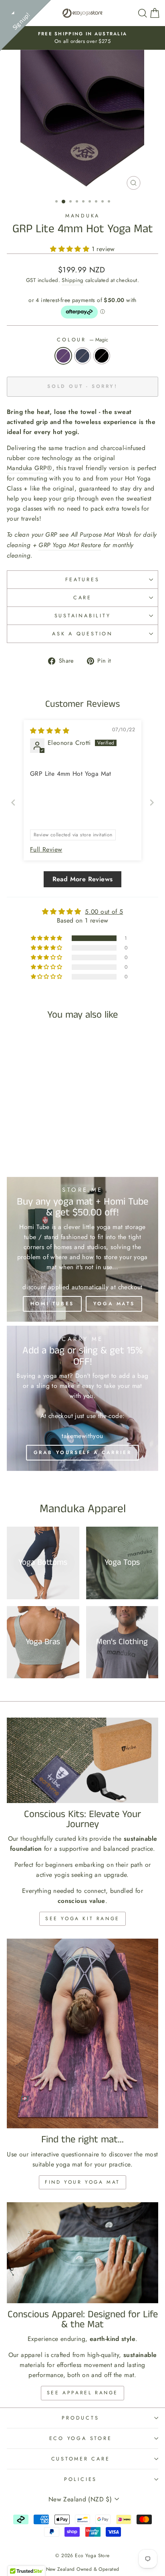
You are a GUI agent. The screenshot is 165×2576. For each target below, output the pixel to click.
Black (102, 356)
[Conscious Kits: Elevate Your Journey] (82, 1760)
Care (82, 598)
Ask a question (82, 634)
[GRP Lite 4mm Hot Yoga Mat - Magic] (26, 1132)
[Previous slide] (13, 802)
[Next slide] (152, 802)
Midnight (82, 356)
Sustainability (83, 616)
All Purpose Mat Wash (101, 534)
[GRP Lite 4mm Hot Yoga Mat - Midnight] (35, 1132)
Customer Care (81, 2459)
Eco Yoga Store (81, 2438)
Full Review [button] (46, 850)
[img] (50, 731)
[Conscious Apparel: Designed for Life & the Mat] (82, 2253)
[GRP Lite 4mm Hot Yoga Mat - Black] (45, 1132)
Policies (80, 2479)
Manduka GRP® (30, 468)
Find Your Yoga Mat (82, 2182)
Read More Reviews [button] (83, 879)
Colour (82, 340)
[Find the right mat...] (82, 2033)
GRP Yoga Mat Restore (70, 545)
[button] (71, 249)
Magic (63, 356)
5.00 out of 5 (104, 912)
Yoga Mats (114, 1304)
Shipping (72, 280)
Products (80, 2418)
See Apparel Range (82, 2393)
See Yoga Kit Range (82, 1919)
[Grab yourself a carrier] (82, 1398)
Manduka (82, 216)
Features (82, 580)
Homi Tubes (52, 1304)
